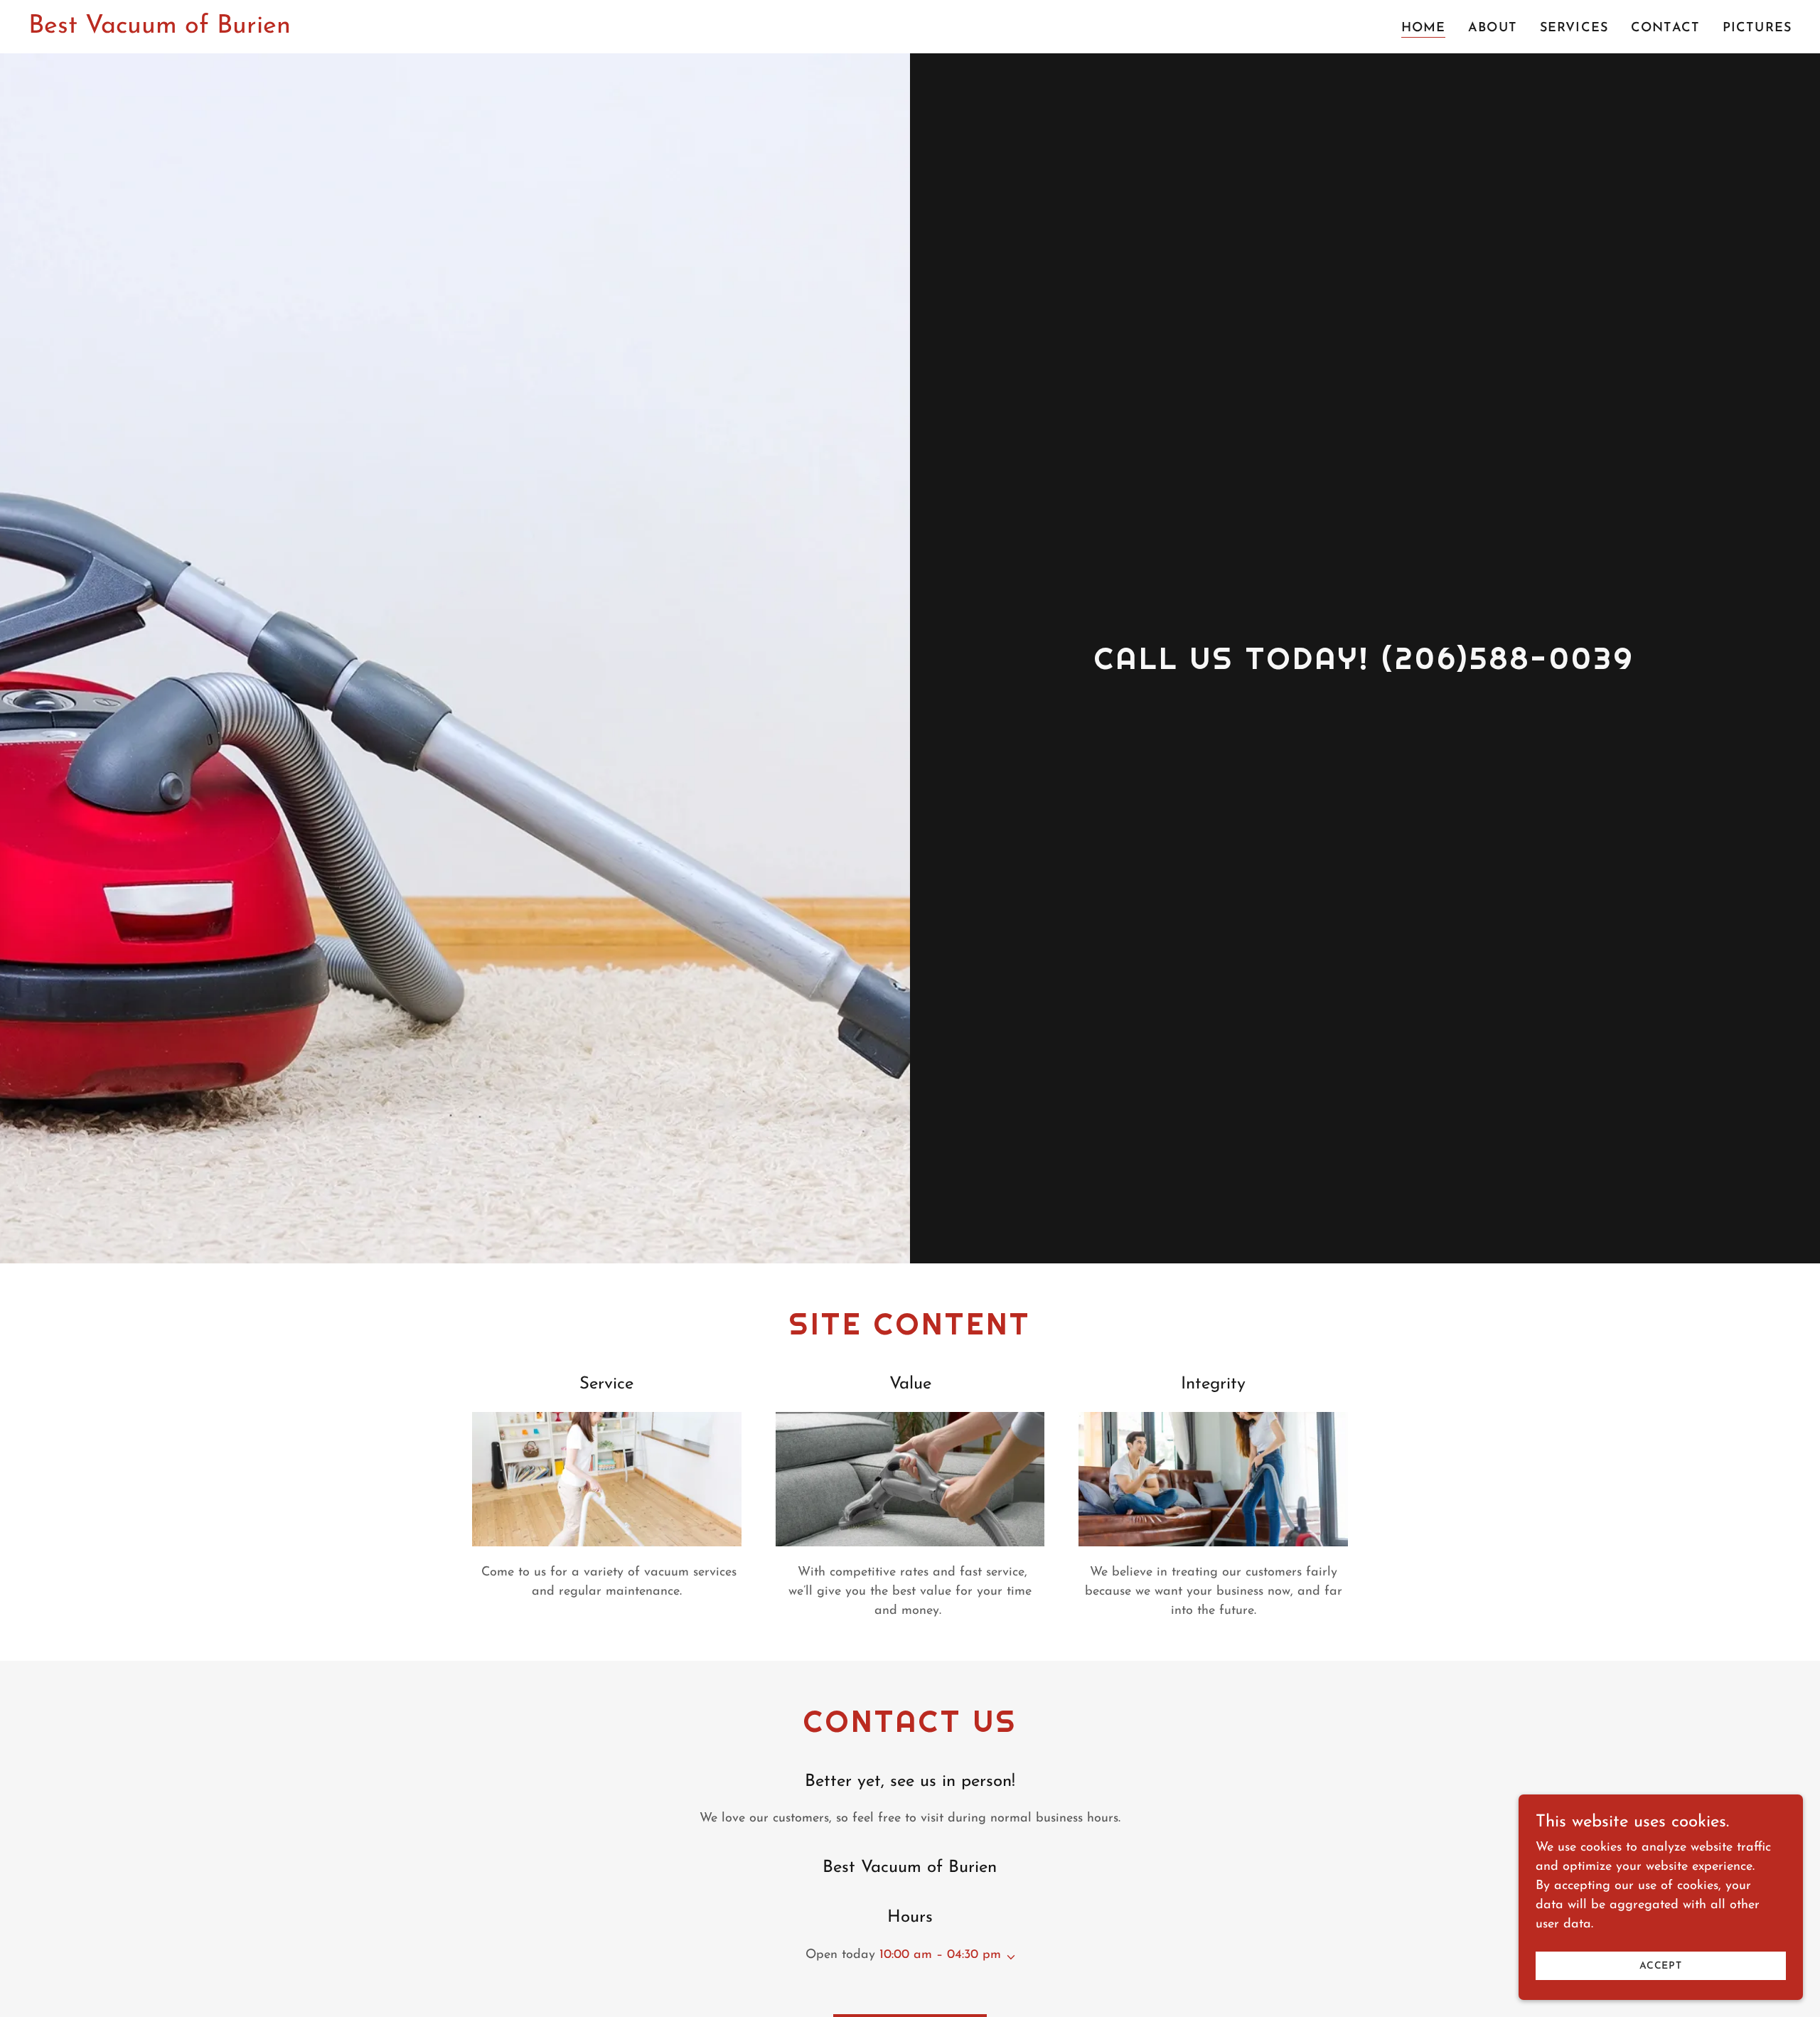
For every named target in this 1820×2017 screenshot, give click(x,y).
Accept (1661, 1966)
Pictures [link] (1757, 28)
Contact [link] (1665, 28)
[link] (160, 30)
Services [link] (1574, 28)
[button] (1008, 1957)
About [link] (1493, 28)
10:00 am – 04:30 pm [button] (940, 1955)
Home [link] (1424, 28)
